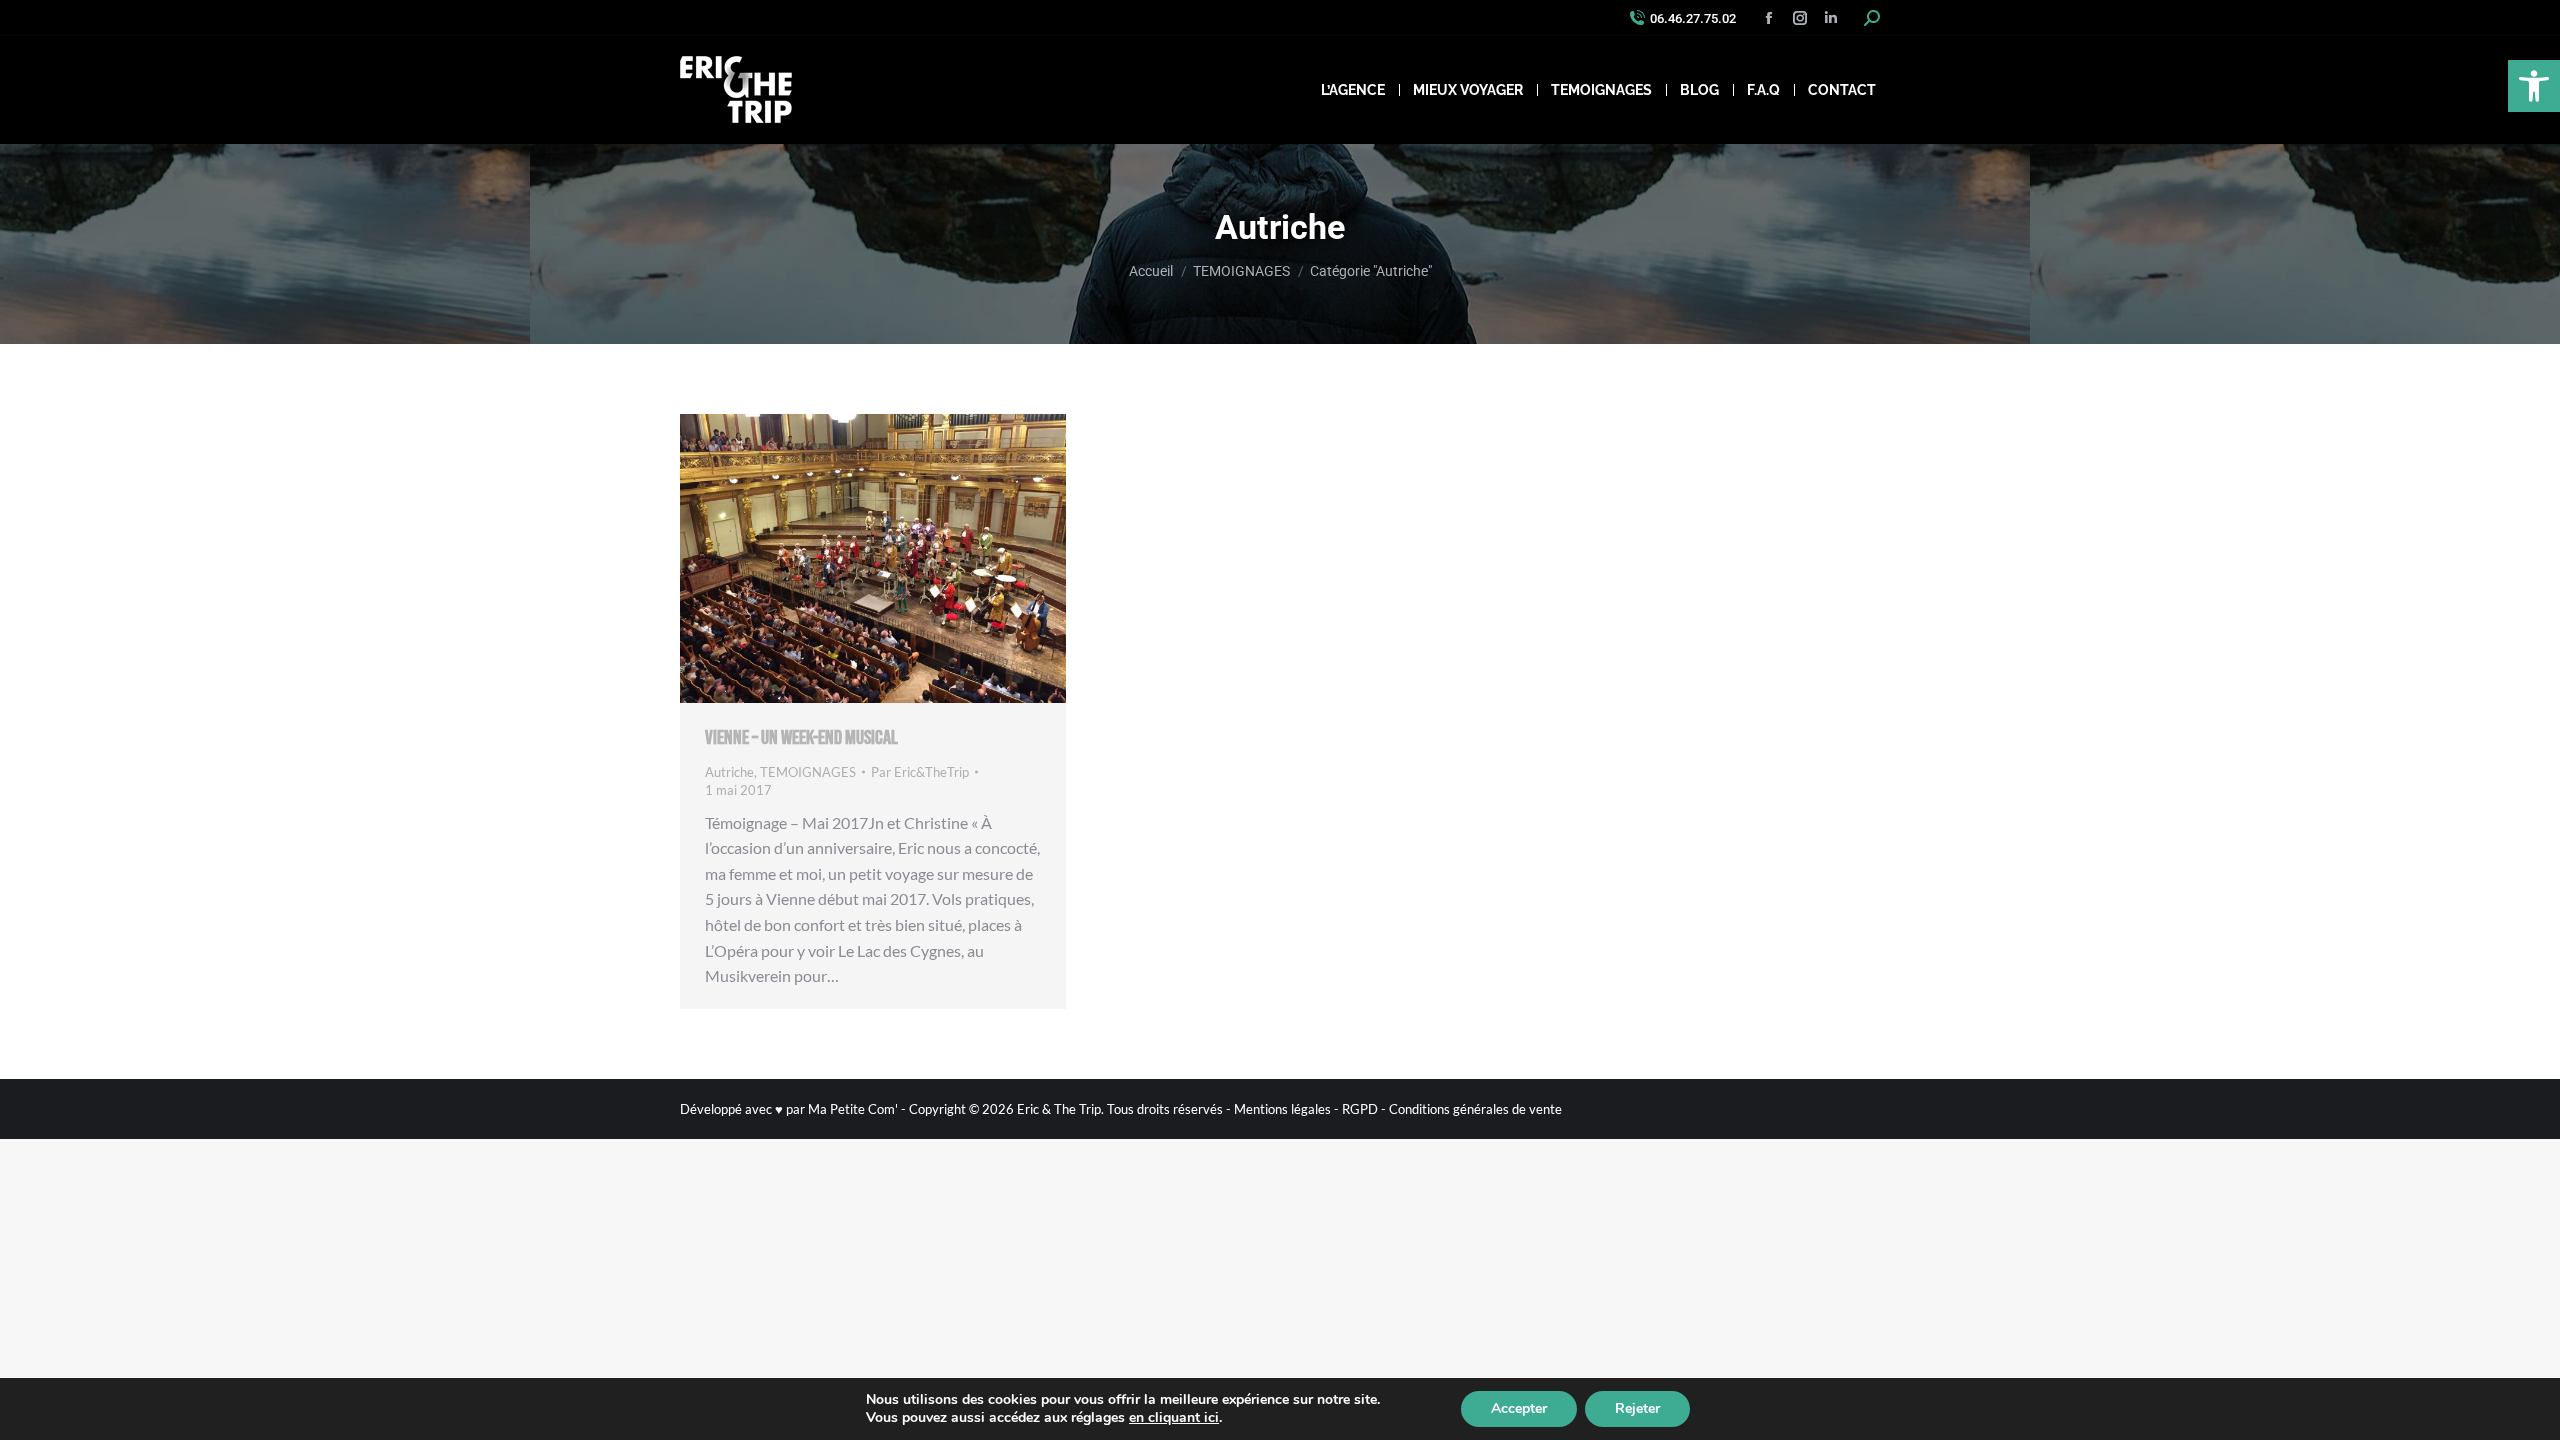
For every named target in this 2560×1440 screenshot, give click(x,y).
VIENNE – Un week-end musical (801, 738)
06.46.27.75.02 (1693, 18)
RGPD (1360, 1109)
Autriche (729, 772)
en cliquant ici (1174, 1418)
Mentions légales (1282, 1109)
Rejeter (1637, 1408)
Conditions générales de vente (1475, 1109)
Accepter (1519, 1408)
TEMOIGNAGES (808, 772)
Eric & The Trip (1059, 1109)
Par (920, 772)
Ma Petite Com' (853, 1109)
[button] (2534, 86)
